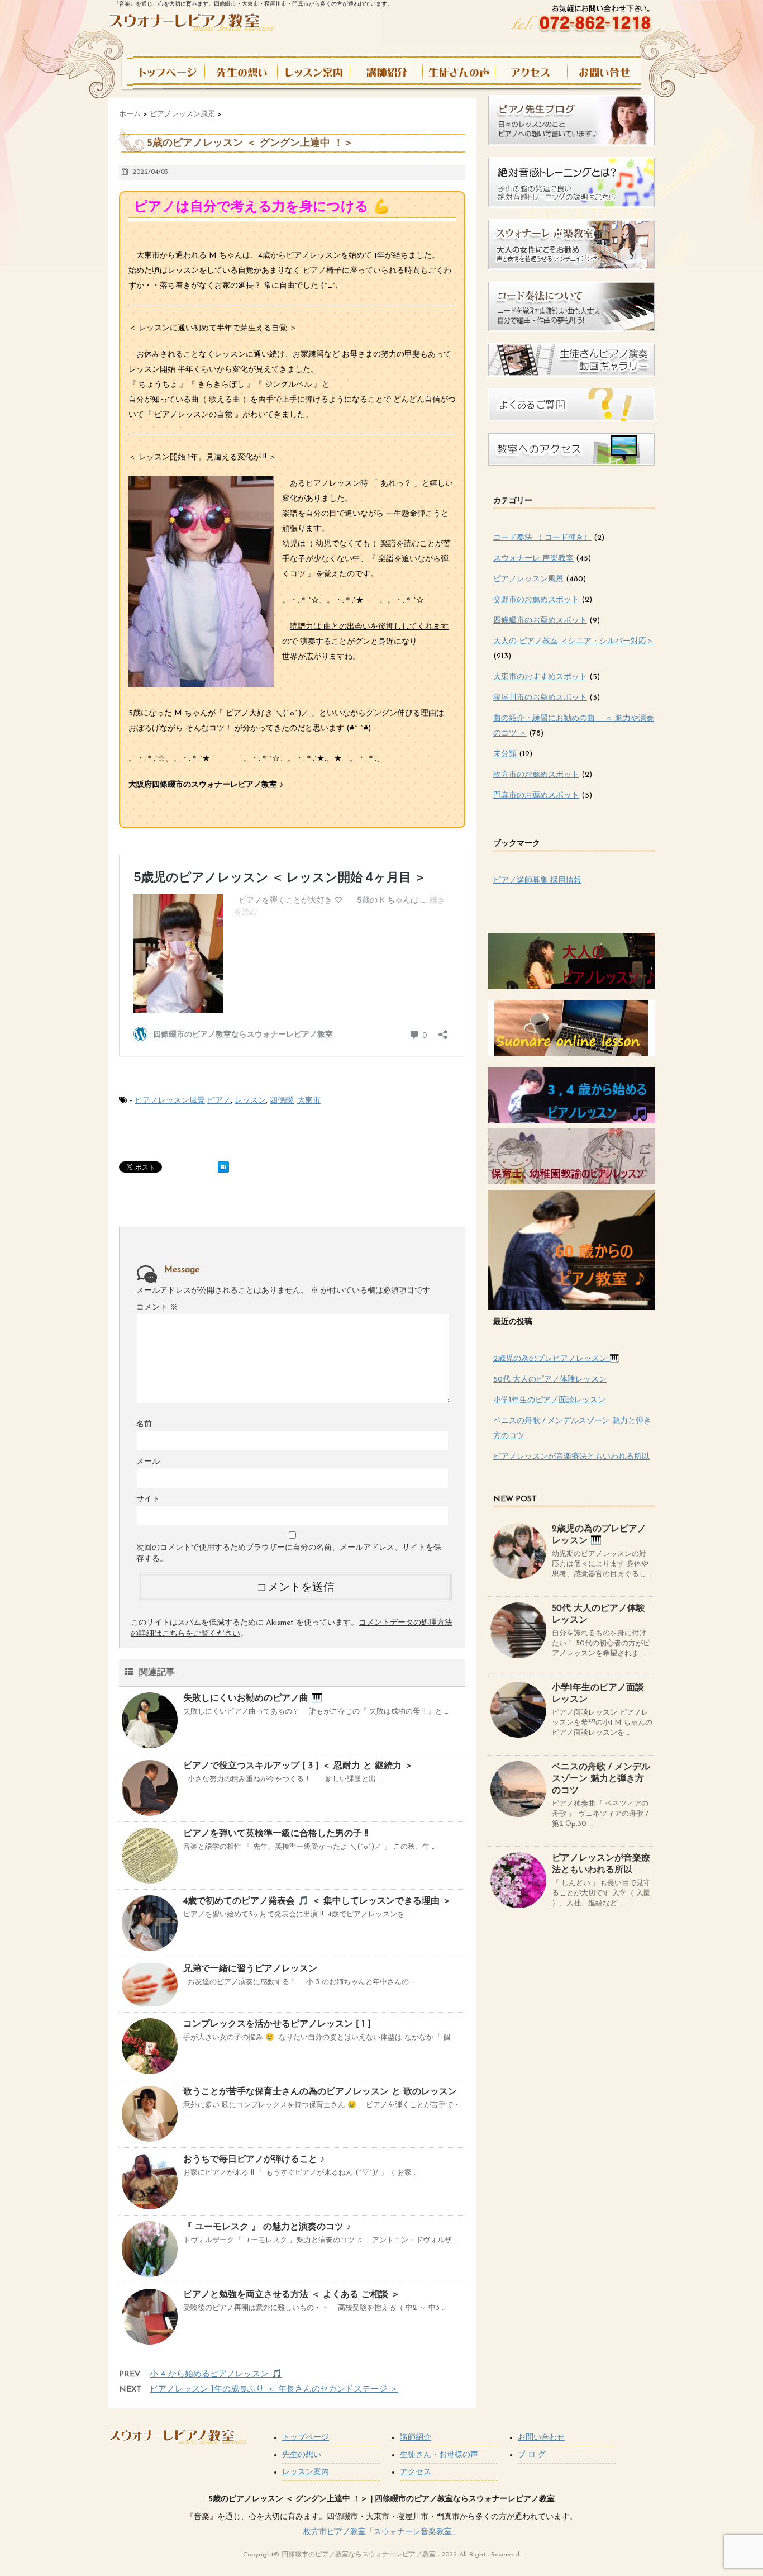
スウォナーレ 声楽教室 (533, 559)
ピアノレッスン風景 (170, 1101)
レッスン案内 (306, 2472)
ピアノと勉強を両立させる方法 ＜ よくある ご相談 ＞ (292, 2295)
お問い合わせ (541, 2438)
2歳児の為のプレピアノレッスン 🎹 (556, 1359)
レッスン (250, 1101)
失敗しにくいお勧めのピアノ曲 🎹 (253, 1699)
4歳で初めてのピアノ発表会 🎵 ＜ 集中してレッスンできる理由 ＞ (317, 1901)
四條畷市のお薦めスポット (540, 621)
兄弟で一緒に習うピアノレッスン (250, 1969)
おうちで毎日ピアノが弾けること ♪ (254, 2160)
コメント (157, 1308)
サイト (148, 1499)
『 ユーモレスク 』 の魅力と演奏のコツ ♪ (267, 2227)
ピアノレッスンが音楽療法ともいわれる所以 (571, 1457)
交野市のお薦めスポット (536, 600)
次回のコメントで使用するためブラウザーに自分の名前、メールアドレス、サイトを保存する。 (289, 1553)
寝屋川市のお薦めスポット (540, 698)
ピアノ (219, 1101)
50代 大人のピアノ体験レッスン (550, 1380)
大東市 (309, 1101)
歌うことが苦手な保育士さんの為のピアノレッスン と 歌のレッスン (320, 2092)
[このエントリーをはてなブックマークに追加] (223, 1167)
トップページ (306, 2438)
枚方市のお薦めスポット (536, 775)
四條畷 (282, 1101)
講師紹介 (416, 2438)
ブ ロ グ (532, 2455)
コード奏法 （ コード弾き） (542, 538)
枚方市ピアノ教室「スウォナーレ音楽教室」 (381, 2532)
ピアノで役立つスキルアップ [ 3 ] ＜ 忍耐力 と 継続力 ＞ (298, 1766)
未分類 (505, 754)
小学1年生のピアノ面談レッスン (549, 1400)
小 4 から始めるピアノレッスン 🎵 (216, 2375)
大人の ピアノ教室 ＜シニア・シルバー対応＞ (574, 641)
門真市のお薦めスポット (536, 796)
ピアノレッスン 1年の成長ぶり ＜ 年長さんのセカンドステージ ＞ (274, 2390)
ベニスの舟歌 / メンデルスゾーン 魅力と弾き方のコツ (601, 1779)
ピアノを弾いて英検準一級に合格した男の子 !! (276, 1834)
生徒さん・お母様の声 (439, 2455)
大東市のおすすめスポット (540, 677)
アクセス (416, 2472)
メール (148, 1462)
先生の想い (302, 2455)
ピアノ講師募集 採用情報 (537, 881)
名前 (144, 1424)
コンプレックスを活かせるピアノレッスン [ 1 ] (277, 2024)
